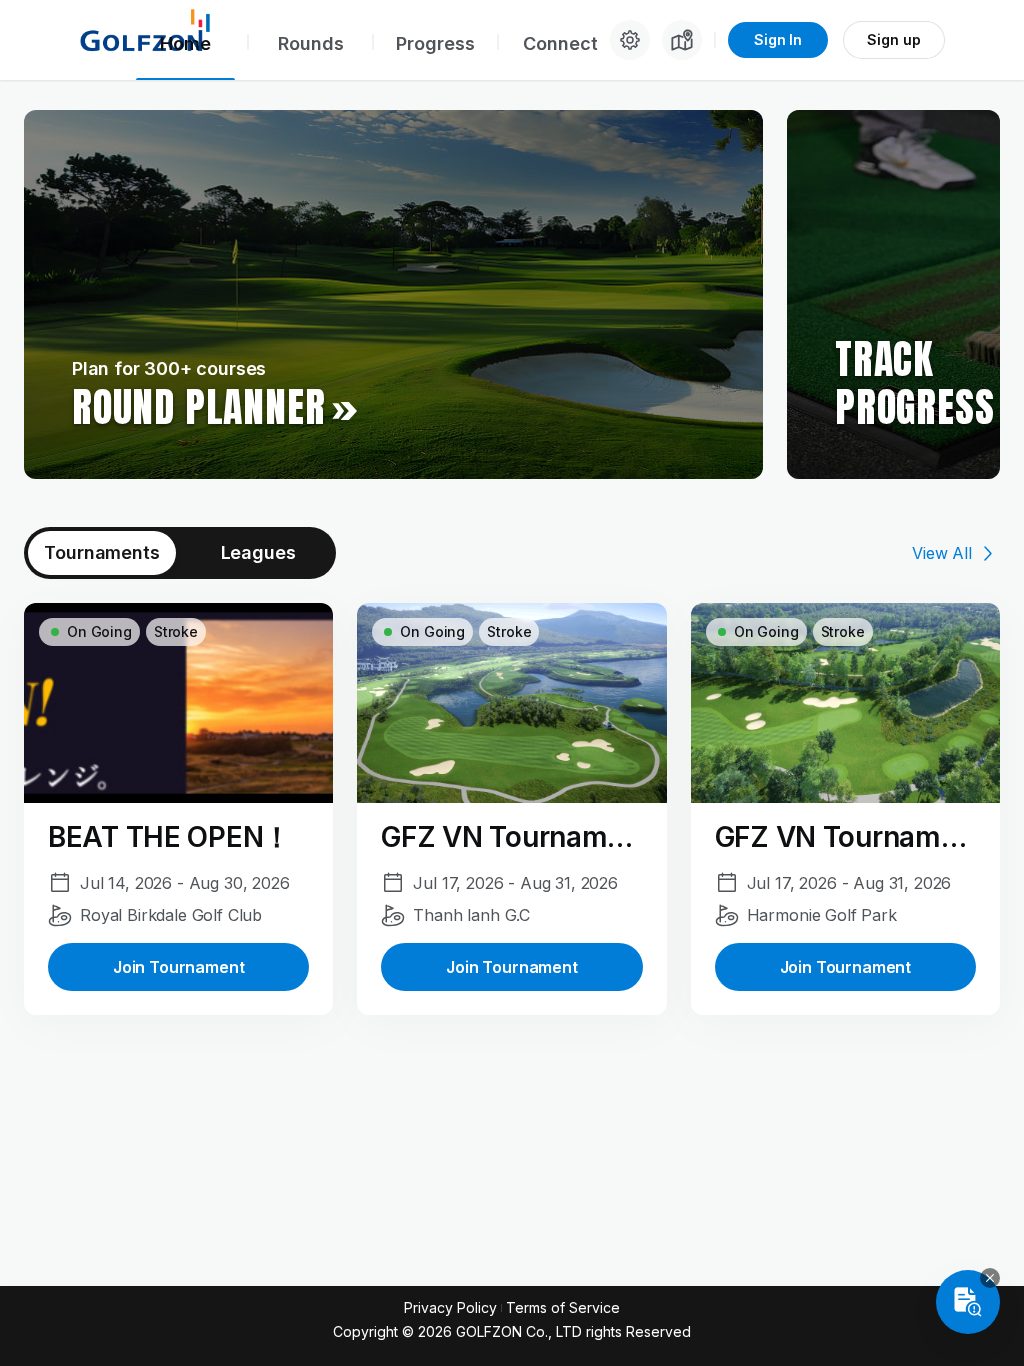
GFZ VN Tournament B (845, 837)
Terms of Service (563, 1307)
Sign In (778, 39)
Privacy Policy (450, 1307)
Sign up (893, 39)
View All (942, 553)
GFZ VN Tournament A (511, 837)
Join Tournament (179, 967)
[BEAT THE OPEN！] (178, 809)
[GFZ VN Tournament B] (845, 809)
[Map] (682, 40)
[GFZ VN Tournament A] (511, 809)
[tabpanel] (512, 809)
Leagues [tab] (258, 552)
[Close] (990, 1278)
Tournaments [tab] (101, 552)
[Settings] (630, 40)
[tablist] (180, 553)
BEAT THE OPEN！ (169, 837)
